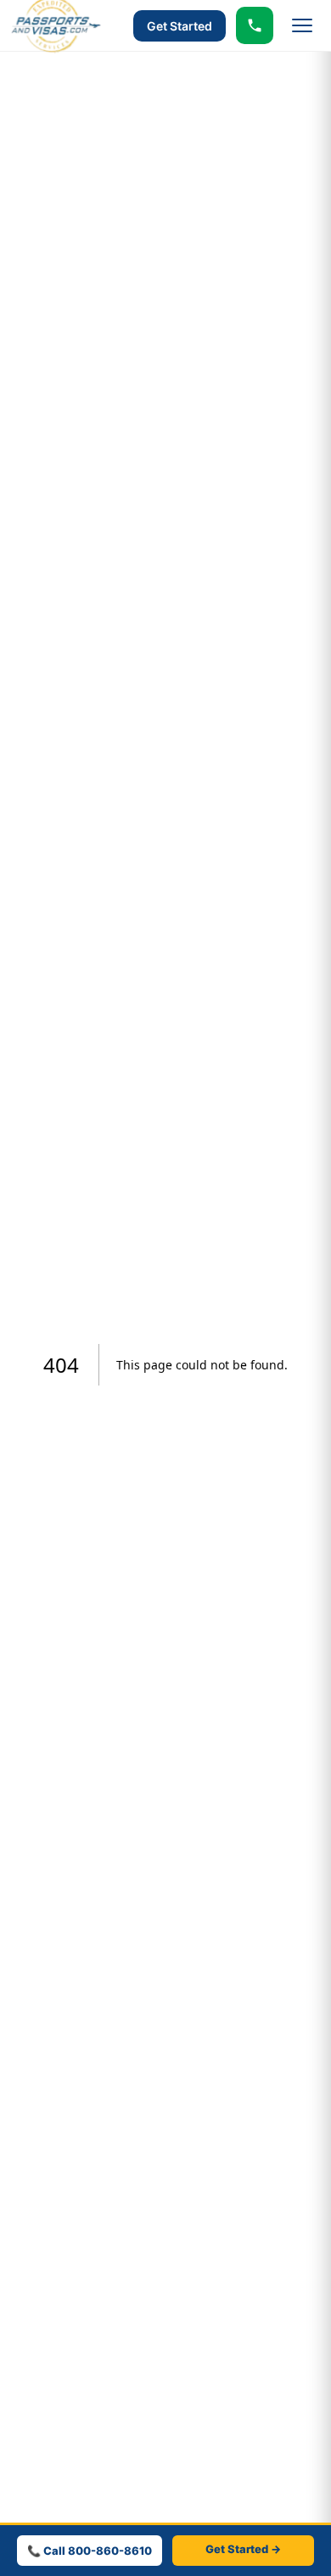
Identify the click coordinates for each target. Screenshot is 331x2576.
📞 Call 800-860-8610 (90, 2551)
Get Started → (243, 2549)
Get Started (180, 26)
